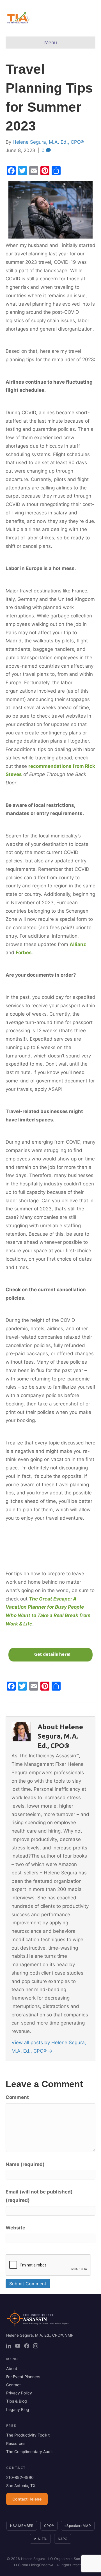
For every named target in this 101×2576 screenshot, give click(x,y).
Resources (16, 2443)
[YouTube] (18, 2346)
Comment (17, 2097)
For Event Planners (23, 2377)
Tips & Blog (17, 2401)
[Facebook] (27, 2346)
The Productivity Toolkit (28, 2435)
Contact (13, 2385)
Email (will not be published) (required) (39, 2196)
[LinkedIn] (9, 2346)
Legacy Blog (18, 2409)
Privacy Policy (19, 2393)
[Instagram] (36, 2346)
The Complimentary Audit (29, 2452)
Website (15, 2228)
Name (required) (25, 2164)
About (12, 2368)
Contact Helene (27, 2499)
